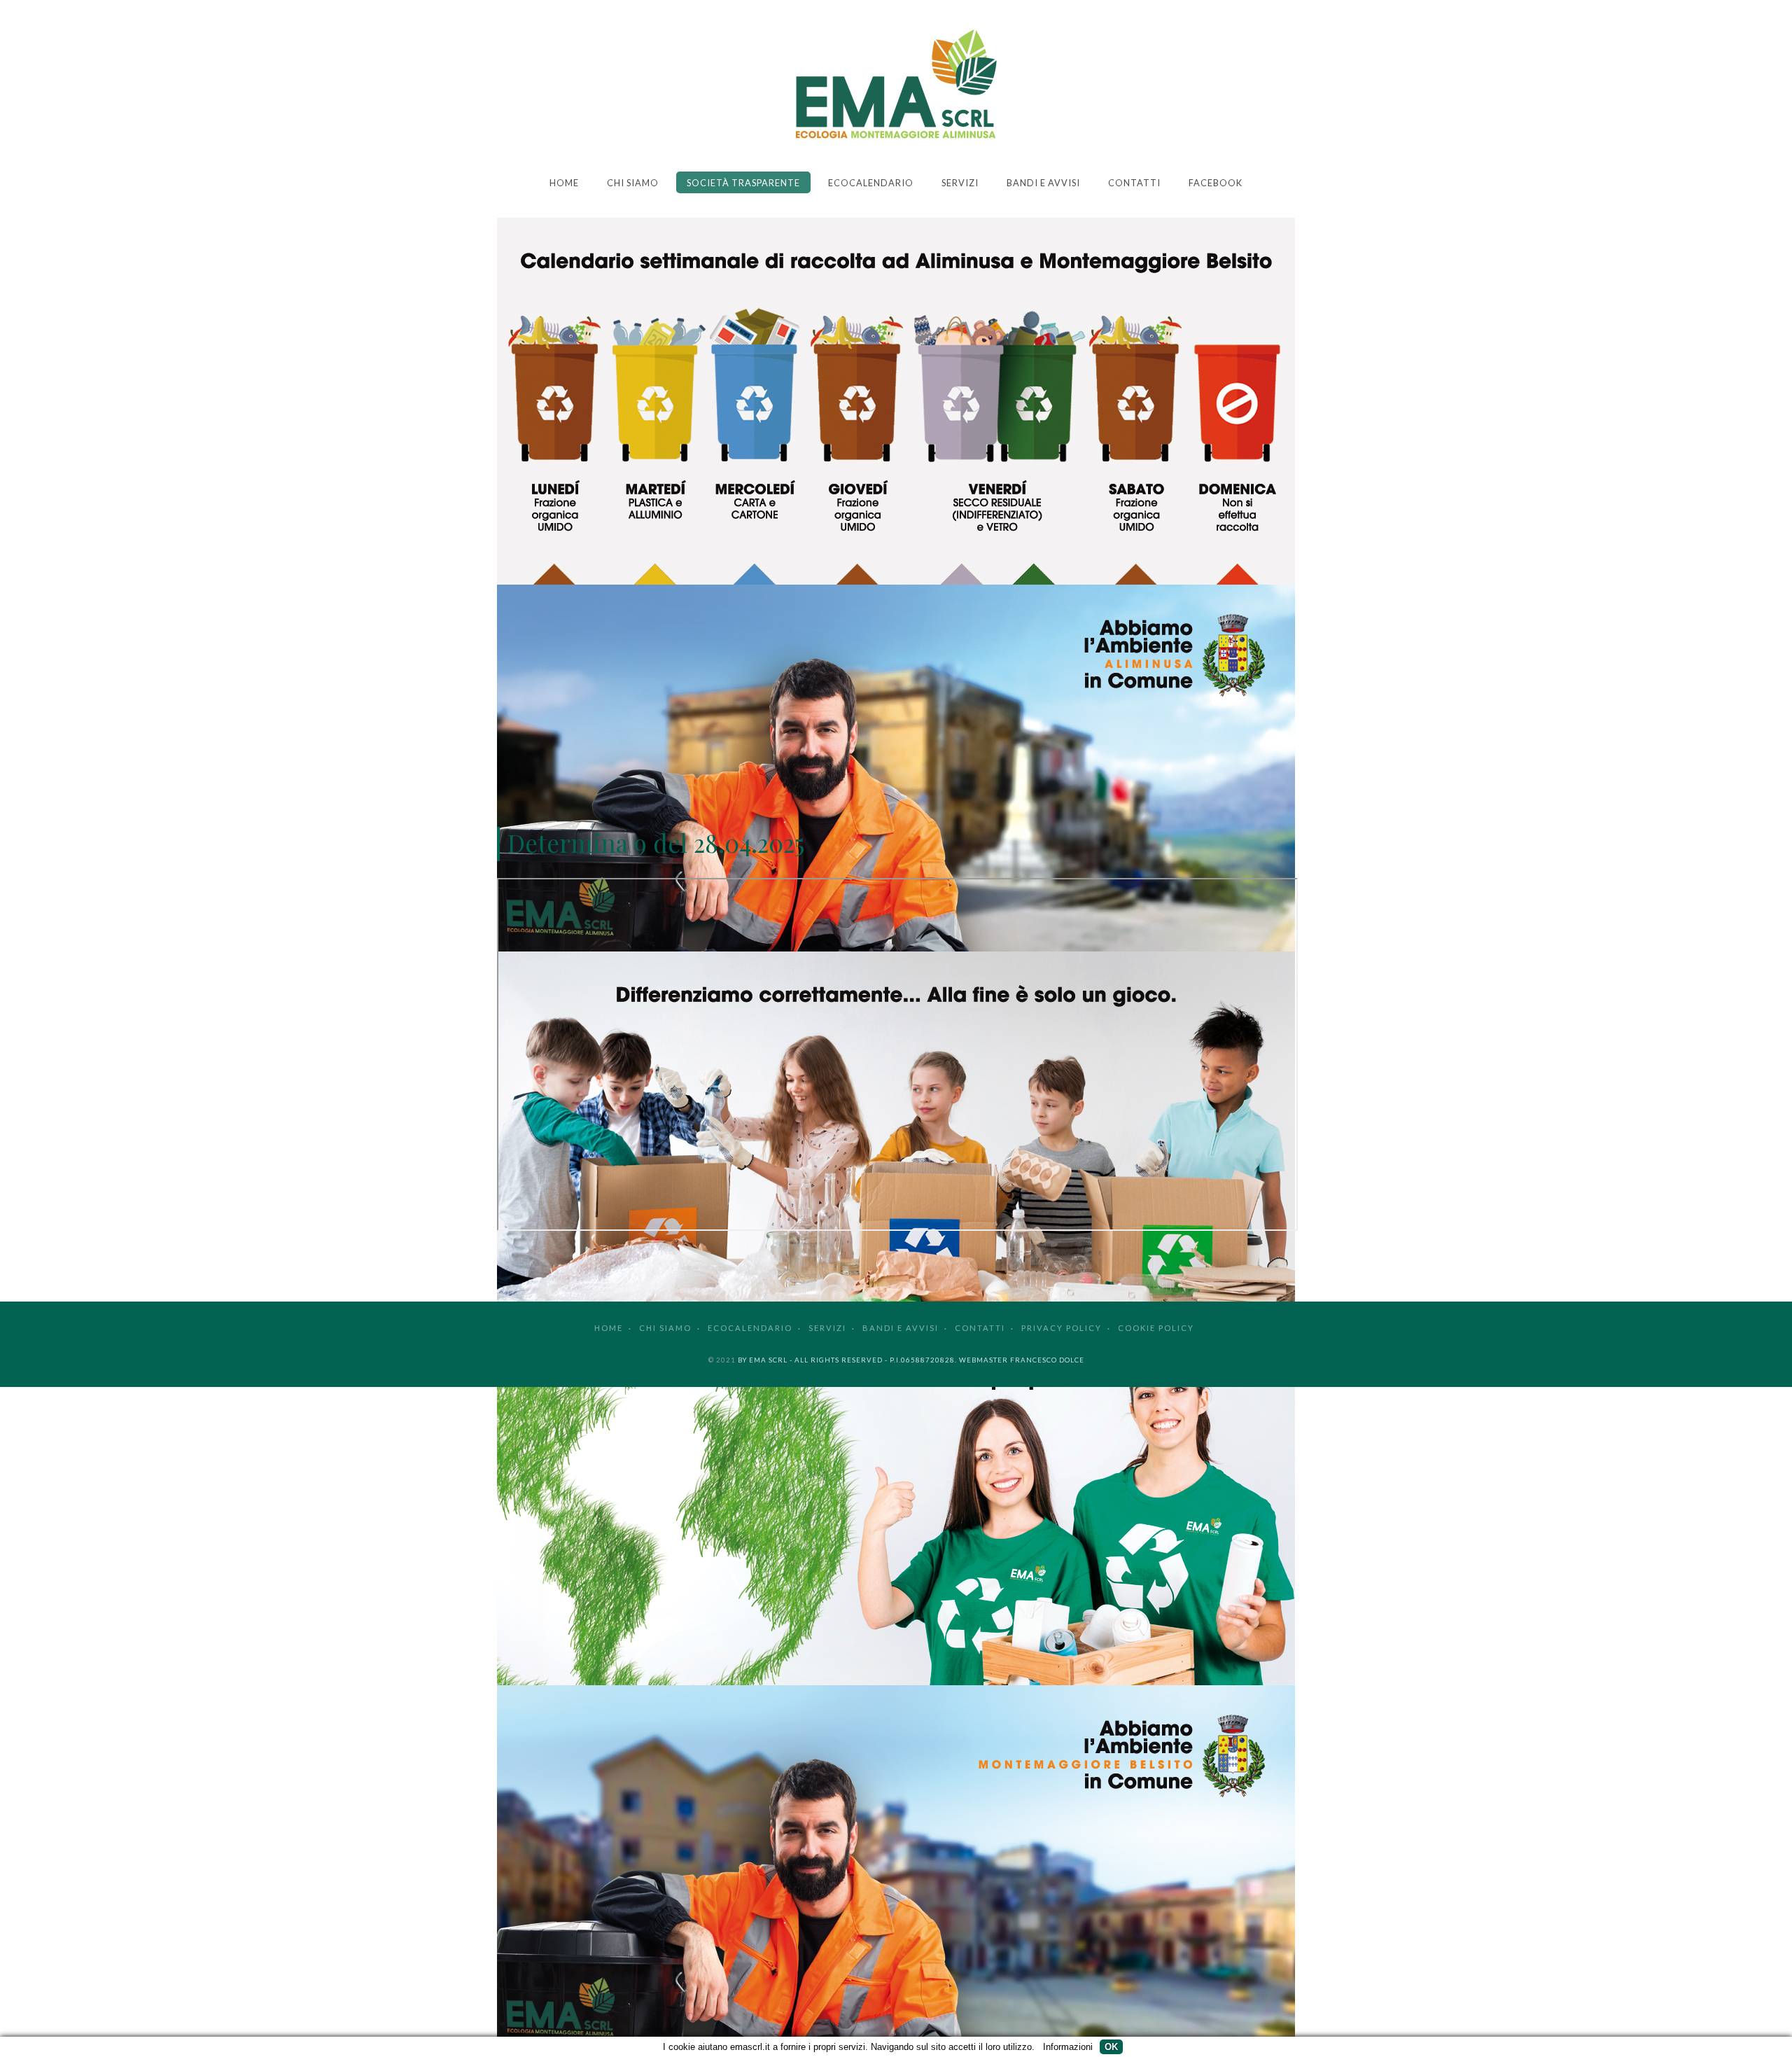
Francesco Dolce (1047, 1360)
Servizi (960, 183)
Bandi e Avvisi (1043, 183)
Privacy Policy (1062, 1328)
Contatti (1134, 183)
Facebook (1216, 183)
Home (564, 183)
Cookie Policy (1156, 1328)
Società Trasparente (743, 183)
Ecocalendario (871, 183)
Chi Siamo (633, 183)
